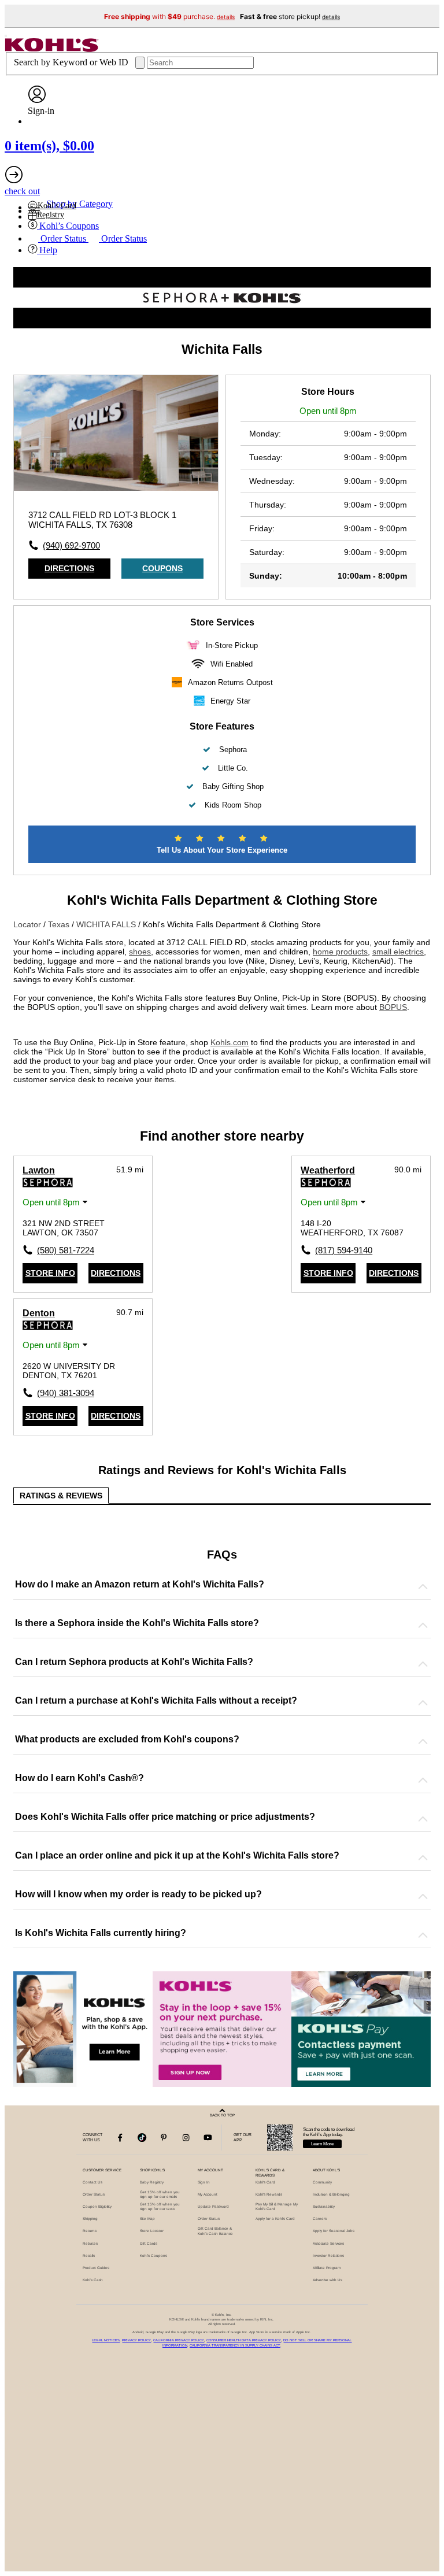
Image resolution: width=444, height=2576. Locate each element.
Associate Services (328, 2243)
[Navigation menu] (6, 36)
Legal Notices (106, 2340)
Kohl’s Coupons (153, 2255)
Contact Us (92, 2182)
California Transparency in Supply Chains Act (235, 2345)
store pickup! (290, 16)
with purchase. (169, 16)
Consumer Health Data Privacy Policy (244, 2340)
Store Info (50, 1273)
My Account (208, 2194)
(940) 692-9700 (71, 545)
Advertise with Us (328, 2280)
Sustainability (324, 2206)
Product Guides (96, 2268)
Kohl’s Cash (93, 2280)
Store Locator (152, 2231)
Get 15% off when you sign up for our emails (160, 2194)
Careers (320, 2218)
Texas (60, 924)
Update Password (213, 2206)
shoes (140, 952)
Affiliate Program (327, 2268)
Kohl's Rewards (269, 2194)
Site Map (147, 2218)
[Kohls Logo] (52, 49)
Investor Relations (328, 2255)
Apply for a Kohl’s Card (275, 2218)
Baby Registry (152, 2182)
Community (322, 2182)
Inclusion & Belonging (331, 2194)
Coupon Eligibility (97, 2206)
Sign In (204, 2182)
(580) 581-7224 (60, 1250)
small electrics (398, 952)
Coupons (162, 568)
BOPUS (393, 1007)
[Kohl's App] (83, 2029)
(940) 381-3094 (60, 1393)
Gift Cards (149, 2243)
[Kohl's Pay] (361, 2029)
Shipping (90, 2218)
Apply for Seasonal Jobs (334, 2231)
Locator (28, 924)
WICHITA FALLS (107, 924)
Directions (69, 568)
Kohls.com (230, 1042)
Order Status (94, 2194)
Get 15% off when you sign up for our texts (160, 2206)
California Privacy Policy (179, 2340)
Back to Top (222, 2115)
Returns (90, 2231)
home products (340, 952)
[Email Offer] (222, 2029)
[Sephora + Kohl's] (222, 325)
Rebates (90, 2243)
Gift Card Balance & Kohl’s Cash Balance (215, 2231)
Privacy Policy (136, 2340)
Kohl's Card (265, 2182)
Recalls (89, 2255)
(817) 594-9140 (338, 1250)
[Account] (37, 100)
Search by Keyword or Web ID (72, 62)
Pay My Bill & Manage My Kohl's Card (277, 2206)
